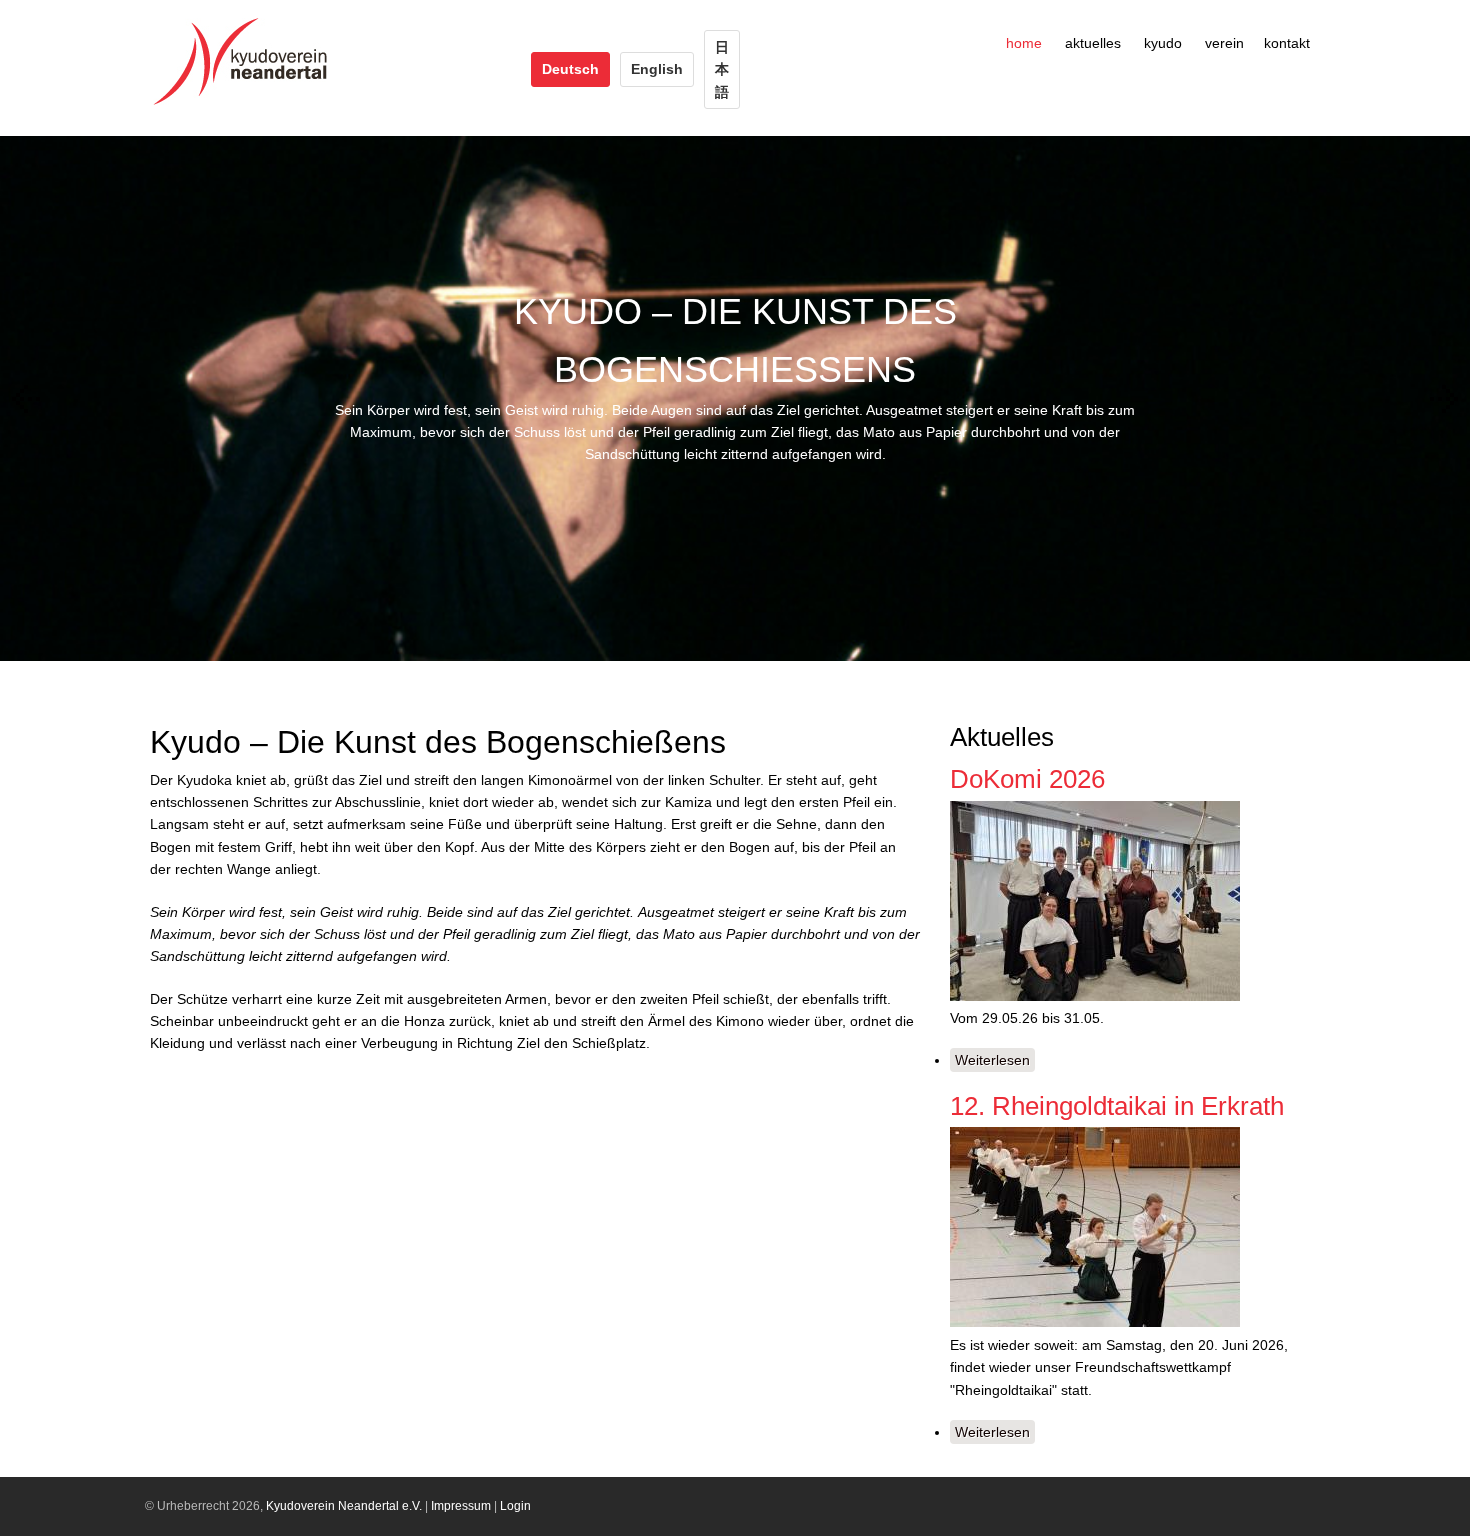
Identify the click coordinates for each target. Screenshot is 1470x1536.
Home (1024, 43)
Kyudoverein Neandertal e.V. (344, 1506)
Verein (1224, 43)
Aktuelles (1093, 43)
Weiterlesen (995, 1062)
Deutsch (570, 69)
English (657, 69)
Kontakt (1287, 43)
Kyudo (1163, 43)
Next (1445, 399)
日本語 (722, 69)
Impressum (461, 1506)
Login (515, 1506)
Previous (25, 399)
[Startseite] (246, 105)
